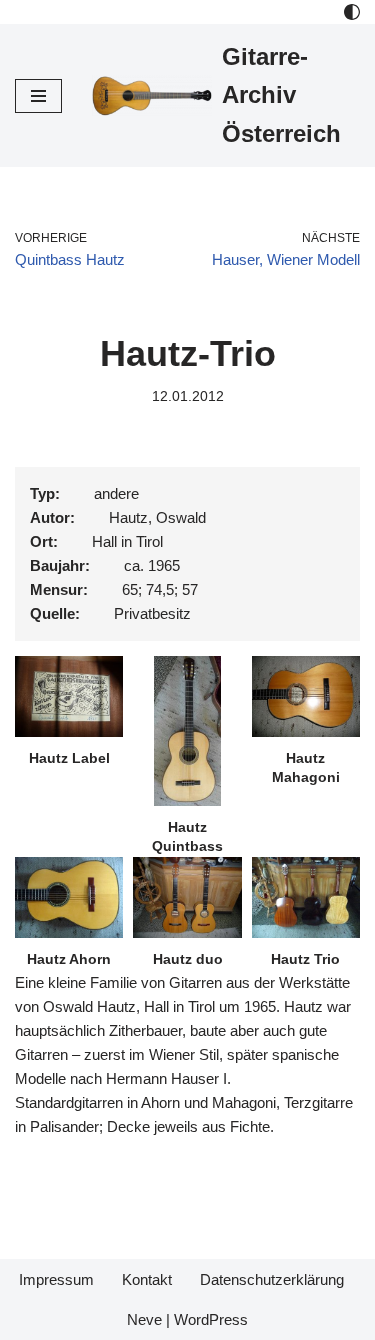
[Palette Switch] (352, 12)
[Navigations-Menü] (38, 96)
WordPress (211, 1319)
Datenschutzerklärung (272, 1279)
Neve (144, 1319)
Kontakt (147, 1279)
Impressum (56, 1279)
